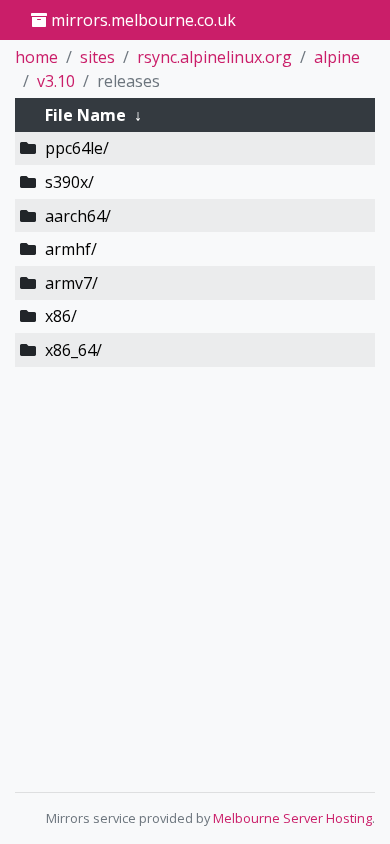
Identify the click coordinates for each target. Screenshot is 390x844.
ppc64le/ (77, 148)
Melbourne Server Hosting (292, 818)
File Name (85, 115)
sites (97, 57)
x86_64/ (73, 350)
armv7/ (71, 283)
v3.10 (56, 81)
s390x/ (69, 182)
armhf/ (71, 249)
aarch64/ (78, 216)
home (36, 57)
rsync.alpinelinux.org (214, 57)
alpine (337, 57)
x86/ (61, 316)
